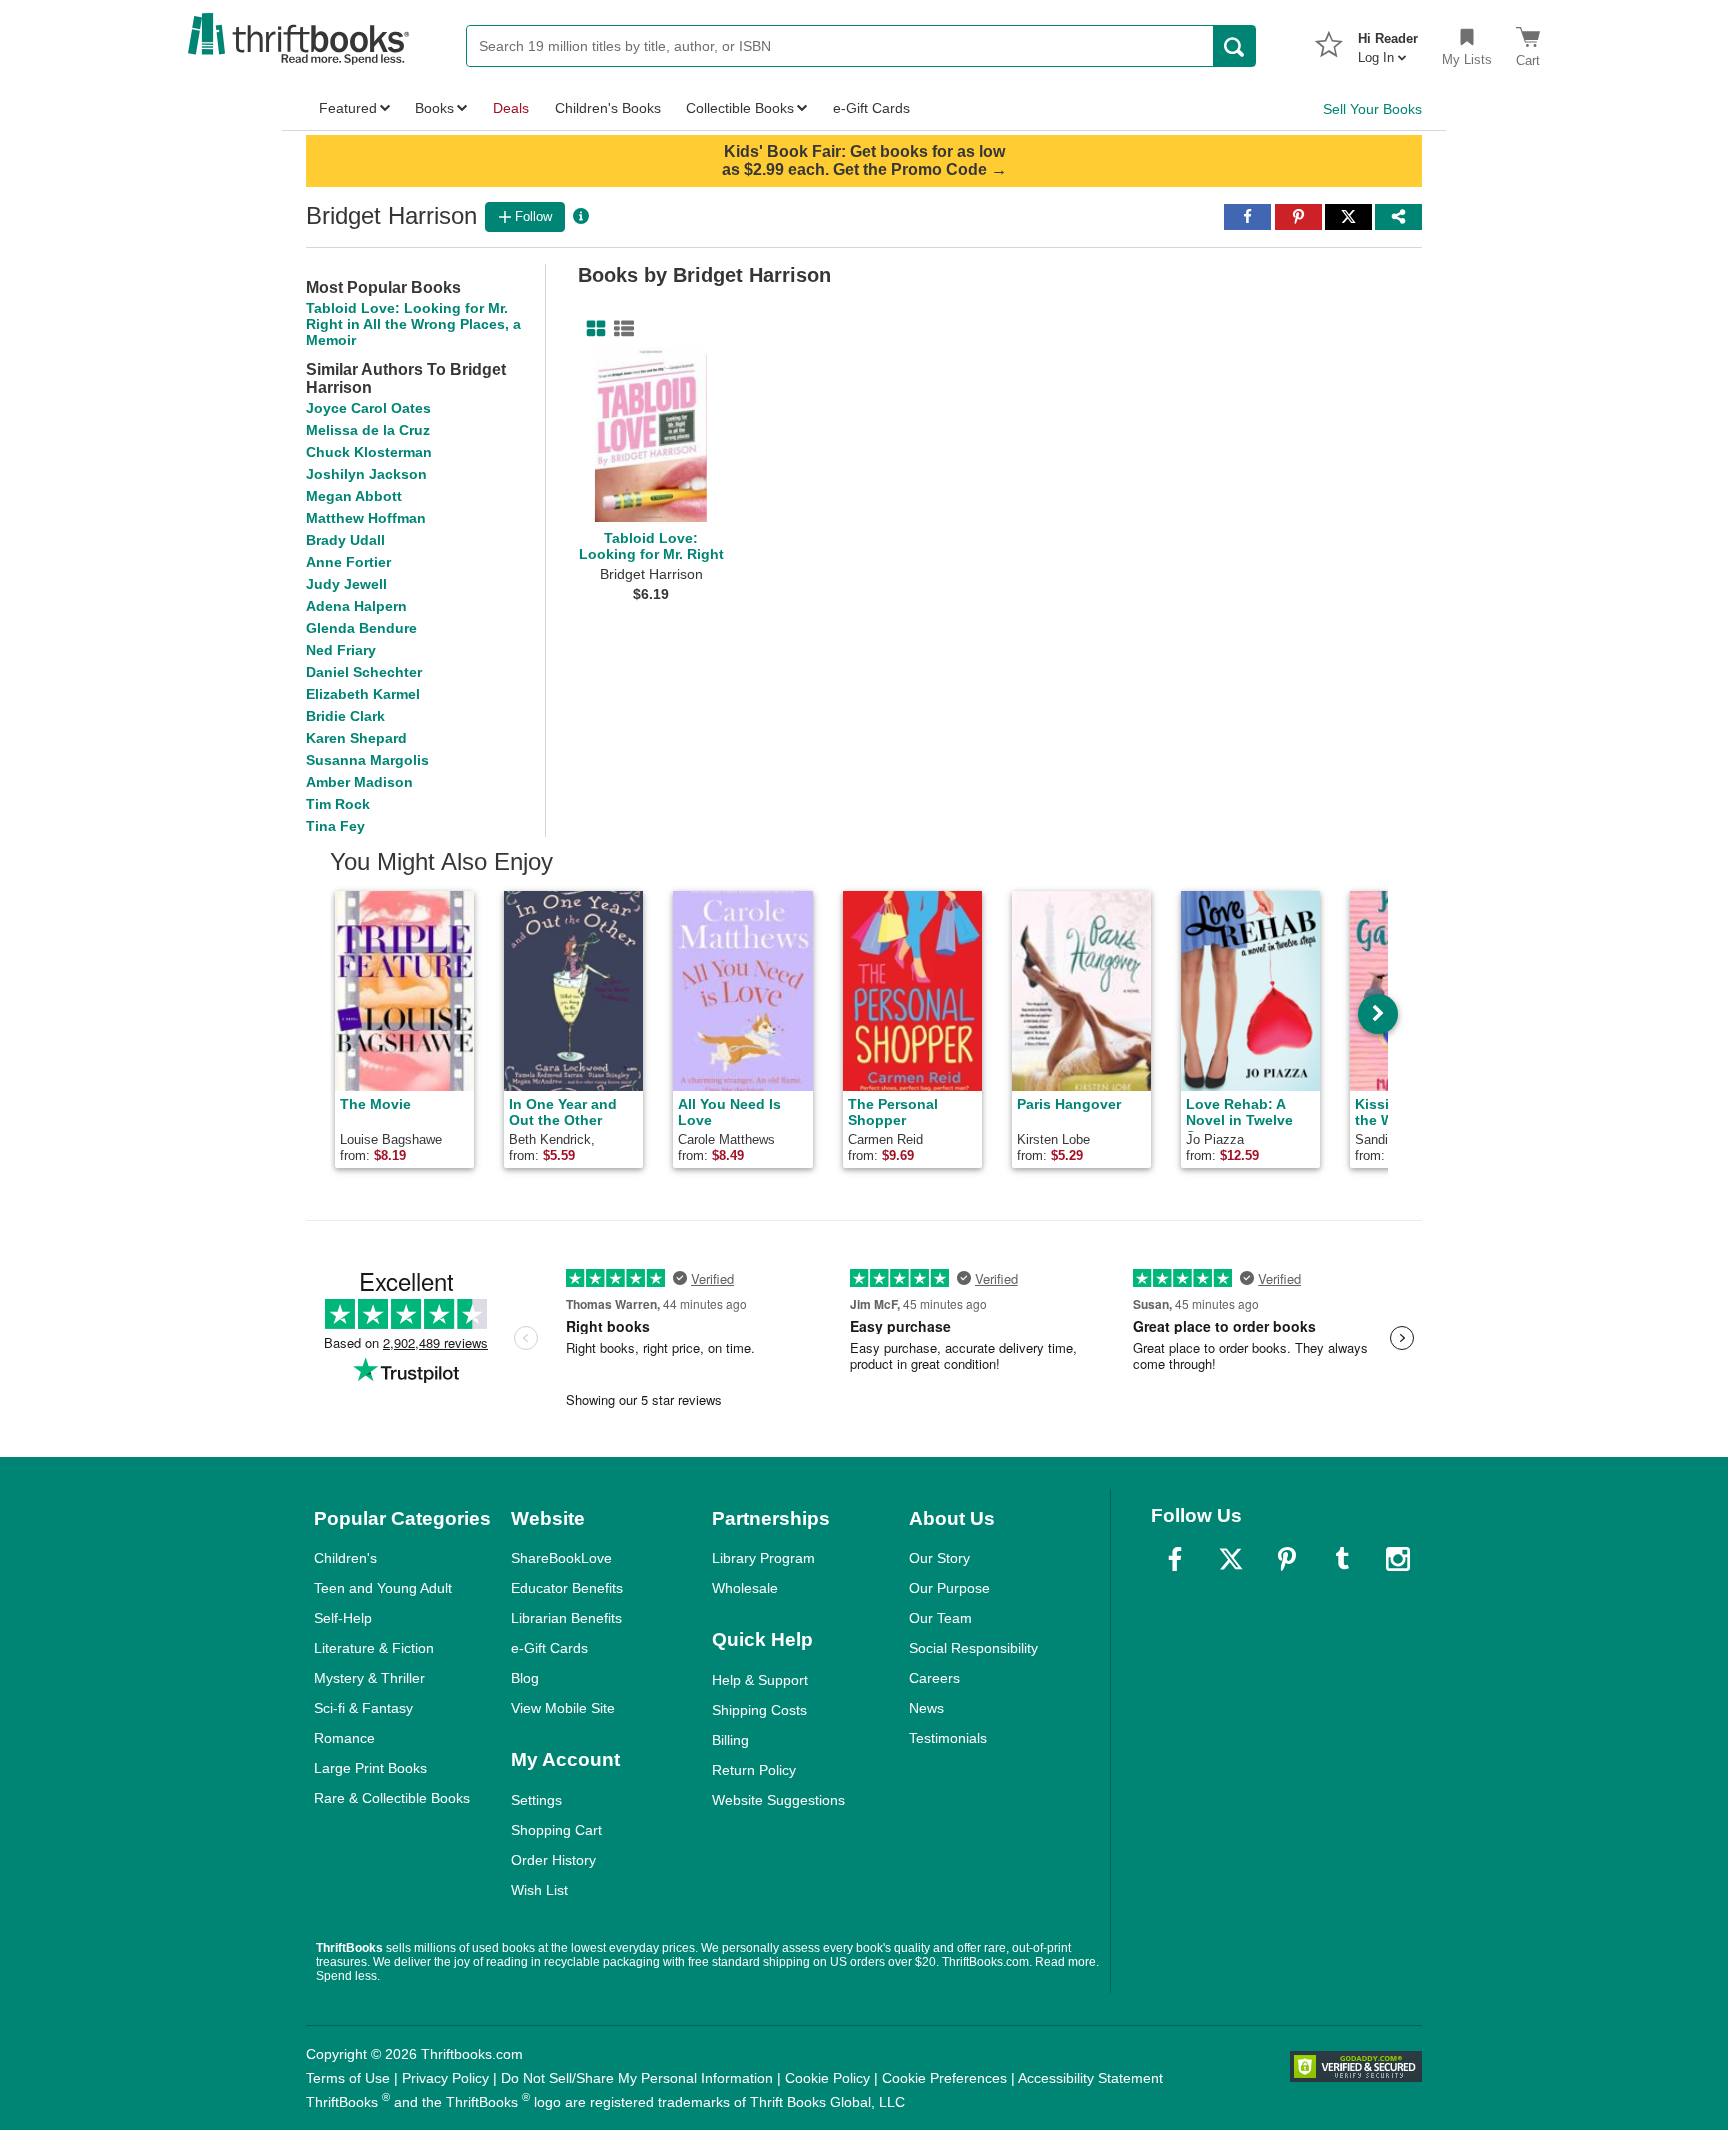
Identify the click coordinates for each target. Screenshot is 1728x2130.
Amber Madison (359, 782)
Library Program (763, 1558)
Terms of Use (348, 2078)
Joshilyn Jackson (366, 474)
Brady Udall (345, 540)
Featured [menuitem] (348, 108)
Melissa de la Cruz (368, 430)
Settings (536, 1800)
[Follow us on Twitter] (1231, 1559)
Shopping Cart (556, 1830)
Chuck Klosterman (369, 452)
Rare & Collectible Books (392, 1798)
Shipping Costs (759, 1710)
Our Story (939, 1558)
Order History (553, 1860)
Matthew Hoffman (366, 518)
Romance (344, 1738)
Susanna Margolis (367, 760)
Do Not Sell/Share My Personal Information (637, 2078)
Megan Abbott (354, 496)
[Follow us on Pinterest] (1287, 1559)
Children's (345, 1558)
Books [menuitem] (434, 108)
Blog (525, 1678)
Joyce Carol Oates (368, 408)
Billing (730, 1740)
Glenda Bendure (361, 628)
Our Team (940, 1618)
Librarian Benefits (566, 1618)
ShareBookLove (561, 1558)
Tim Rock (338, 804)
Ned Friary (341, 650)
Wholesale (745, 1588)
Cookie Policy (827, 2078)
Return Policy (754, 1770)
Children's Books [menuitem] (608, 108)
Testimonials (948, 1738)
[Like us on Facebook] (1175, 1559)
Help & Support (760, 1680)
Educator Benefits (567, 1588)
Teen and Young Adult (383, 1588)
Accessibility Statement (1090, 2078)
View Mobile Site (563, 1708)
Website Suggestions (778, 1800)
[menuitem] (1388, 42)
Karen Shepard (356, 738)
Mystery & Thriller (369, 1678)
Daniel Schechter (364, 672)
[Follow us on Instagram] (1398, 1559)
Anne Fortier (348, 562)
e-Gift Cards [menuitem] (871, 108)
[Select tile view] (620, 329)
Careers (934, 1678)
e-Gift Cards (549, 1648)
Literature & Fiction (374, 1648)
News (926, 1708)
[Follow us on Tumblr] (1342, 1559)
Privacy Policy (445, 2078)
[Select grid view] (592, 329)
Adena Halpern (356, 606)
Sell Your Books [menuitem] (1372, 109)
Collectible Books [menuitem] (740, 108)
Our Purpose (949, 1588)
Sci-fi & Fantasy (363, 1708)
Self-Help (343, 1618)
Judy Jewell (346, 584)
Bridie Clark (345, 716)
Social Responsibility (973, 1648)
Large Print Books (370, 1768)
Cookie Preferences (944, 2078)
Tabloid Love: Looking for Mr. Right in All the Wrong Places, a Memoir (413, 324)
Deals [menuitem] (511, 108)
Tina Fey (335, 826)
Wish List (539, 1890)
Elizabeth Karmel (363, 694)
